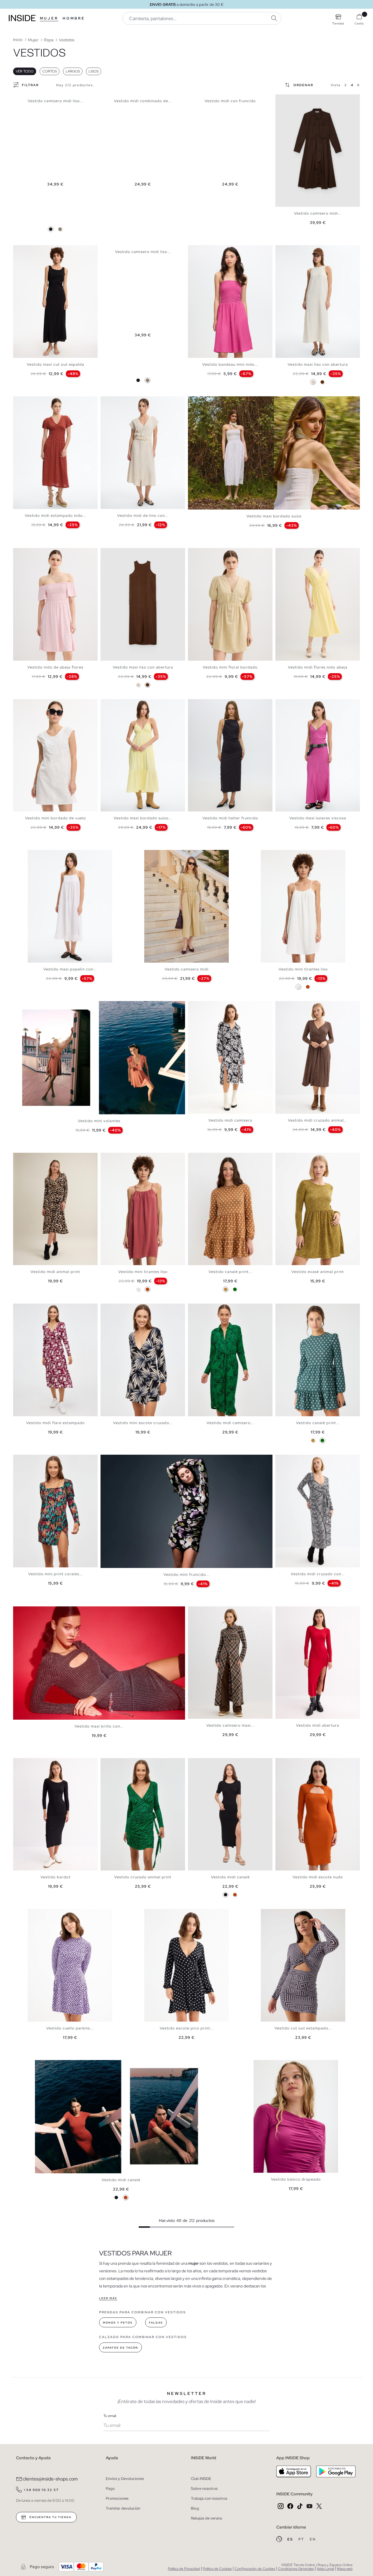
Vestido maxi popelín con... (70, 969)
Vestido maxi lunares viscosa (318, 818)
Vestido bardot (56, 1877)
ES (291, 2539)
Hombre (74, 18)
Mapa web (345, 2569)
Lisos (94, 71)
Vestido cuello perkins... (70, 2028)
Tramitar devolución (123, 2508)
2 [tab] (22, 250)
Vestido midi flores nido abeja (318, 667)
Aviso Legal (325, 2569)
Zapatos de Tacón (120, 2348)
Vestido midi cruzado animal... (318, 1120)
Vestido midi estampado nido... (56, 516)
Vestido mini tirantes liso (303, 969)
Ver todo (25, 71)
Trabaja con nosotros (209, 2498)
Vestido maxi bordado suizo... (143, 818)
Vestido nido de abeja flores (55, 667)
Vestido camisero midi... (318, 213)
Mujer (49, 18)
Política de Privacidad (184, 2569)
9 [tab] (130, 553)
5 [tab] (31, 250)
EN (313, 2539)
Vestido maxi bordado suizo (274, 516)
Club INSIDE (201, 2479)
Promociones (117, 2498)
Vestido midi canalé (230, 1877)
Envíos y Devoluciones (125, 2479)
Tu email (110, 2416)
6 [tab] (34, 250)
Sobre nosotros (204, 2489)
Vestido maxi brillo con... (99, 1726)
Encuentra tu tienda (50, 2517)
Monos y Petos (118, 2323)
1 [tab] (19, 250)
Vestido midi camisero (230, 1120)
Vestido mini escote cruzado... (143, 1423)
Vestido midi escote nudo (318, 1877)
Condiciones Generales (296, 2569)
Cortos (50, 71)
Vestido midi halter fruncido (230, 818)
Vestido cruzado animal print (143, 1877)
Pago (110, 2489)
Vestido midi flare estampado (56, 1423)
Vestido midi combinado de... (143, 101)
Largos (73, 71)
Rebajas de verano (207, 2518)
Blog (195, 2508)
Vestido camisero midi (187, 969)
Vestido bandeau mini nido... (230, 364)
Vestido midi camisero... (230, 1423)
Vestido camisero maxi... (230, 1725)
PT (302, 2539)
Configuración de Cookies (255, 2569)
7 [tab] (124, 553)
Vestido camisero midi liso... (56, 101)
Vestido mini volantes (99, 1121)
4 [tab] (28, 250)
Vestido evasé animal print (318, 1272)
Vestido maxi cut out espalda (56, 364)
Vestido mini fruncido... (186, 1575)
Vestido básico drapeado (296, 2179)
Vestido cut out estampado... (303, 2028)
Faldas (156, 2323)
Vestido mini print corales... (56, 1574)
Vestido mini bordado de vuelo (56, 818)
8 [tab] (127, 553)
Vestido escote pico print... (187, 2028)
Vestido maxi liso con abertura (318, 364)
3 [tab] (25, 250)
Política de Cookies (217, 2569)
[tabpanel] (318, 151)
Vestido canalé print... (230, 1272)
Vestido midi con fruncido (230, 101)
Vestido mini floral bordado (230, 667)
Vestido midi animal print (55, 1272)
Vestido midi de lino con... (143, 516)
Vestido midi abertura (318, 1725)
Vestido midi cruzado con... (318, 1574)
